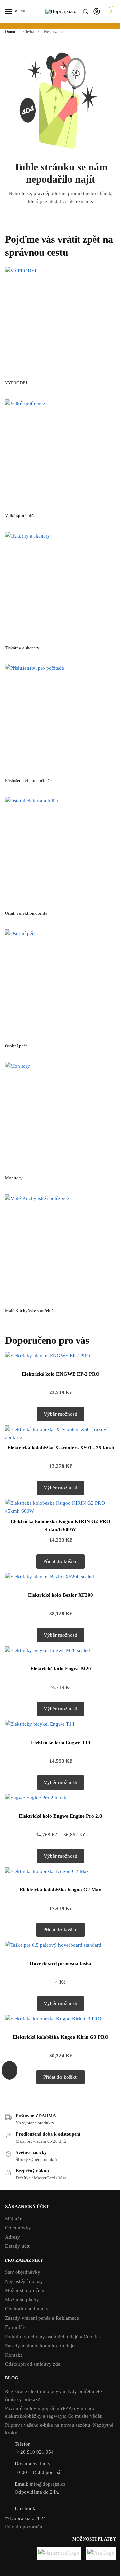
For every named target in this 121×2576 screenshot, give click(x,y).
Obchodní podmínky (27, 2309)
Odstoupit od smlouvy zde (33, 2364)
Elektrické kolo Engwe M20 (61, 1669)
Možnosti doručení (25, 2290)
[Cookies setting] (10, 2070)
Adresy (13, 2237)
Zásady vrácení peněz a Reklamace (42, 2318)
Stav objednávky (23, 2272)
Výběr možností (61, 1414)
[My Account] (97, 12)
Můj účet (14, 2219)
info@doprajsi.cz (48, 2484)
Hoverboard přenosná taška (61, 1963)
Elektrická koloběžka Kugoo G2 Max (61, 1890)
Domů (10, 32)
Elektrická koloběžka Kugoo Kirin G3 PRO (61, 2037)
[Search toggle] (86, 12)
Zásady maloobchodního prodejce (41, 2346)
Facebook (25, 2508)
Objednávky (18, 2228)
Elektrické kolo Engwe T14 (61, 1742)
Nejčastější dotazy (24, 2281)
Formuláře (16, 2327)
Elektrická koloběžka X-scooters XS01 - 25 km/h (61, 1448)
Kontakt (13, 2355)
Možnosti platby (22, 2300)
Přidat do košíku (61, 1561)
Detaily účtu (18, 2246)
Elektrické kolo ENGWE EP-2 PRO (61, 1374)
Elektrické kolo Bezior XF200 (61, 1595)
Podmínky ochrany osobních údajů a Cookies (53, 2337)
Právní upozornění (24, 2527)
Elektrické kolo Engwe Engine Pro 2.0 (61, 1816)
